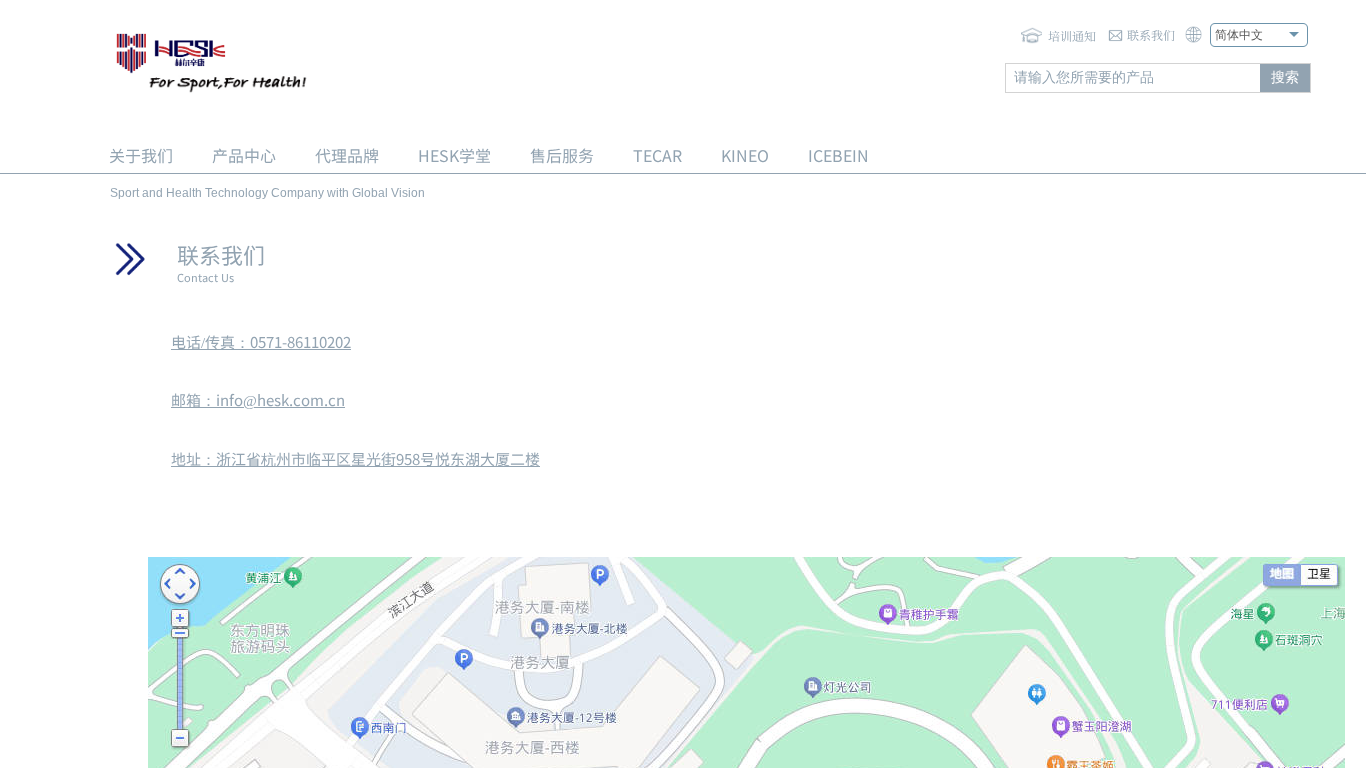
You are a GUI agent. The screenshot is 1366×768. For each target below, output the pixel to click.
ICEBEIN (838, 155)
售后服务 (562, 155)
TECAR (657, 155)
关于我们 (141, 155)
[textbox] (1133, 78)
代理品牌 (347, 155)
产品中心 (244, 155)
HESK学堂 (454, 155)
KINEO (745, 155)
